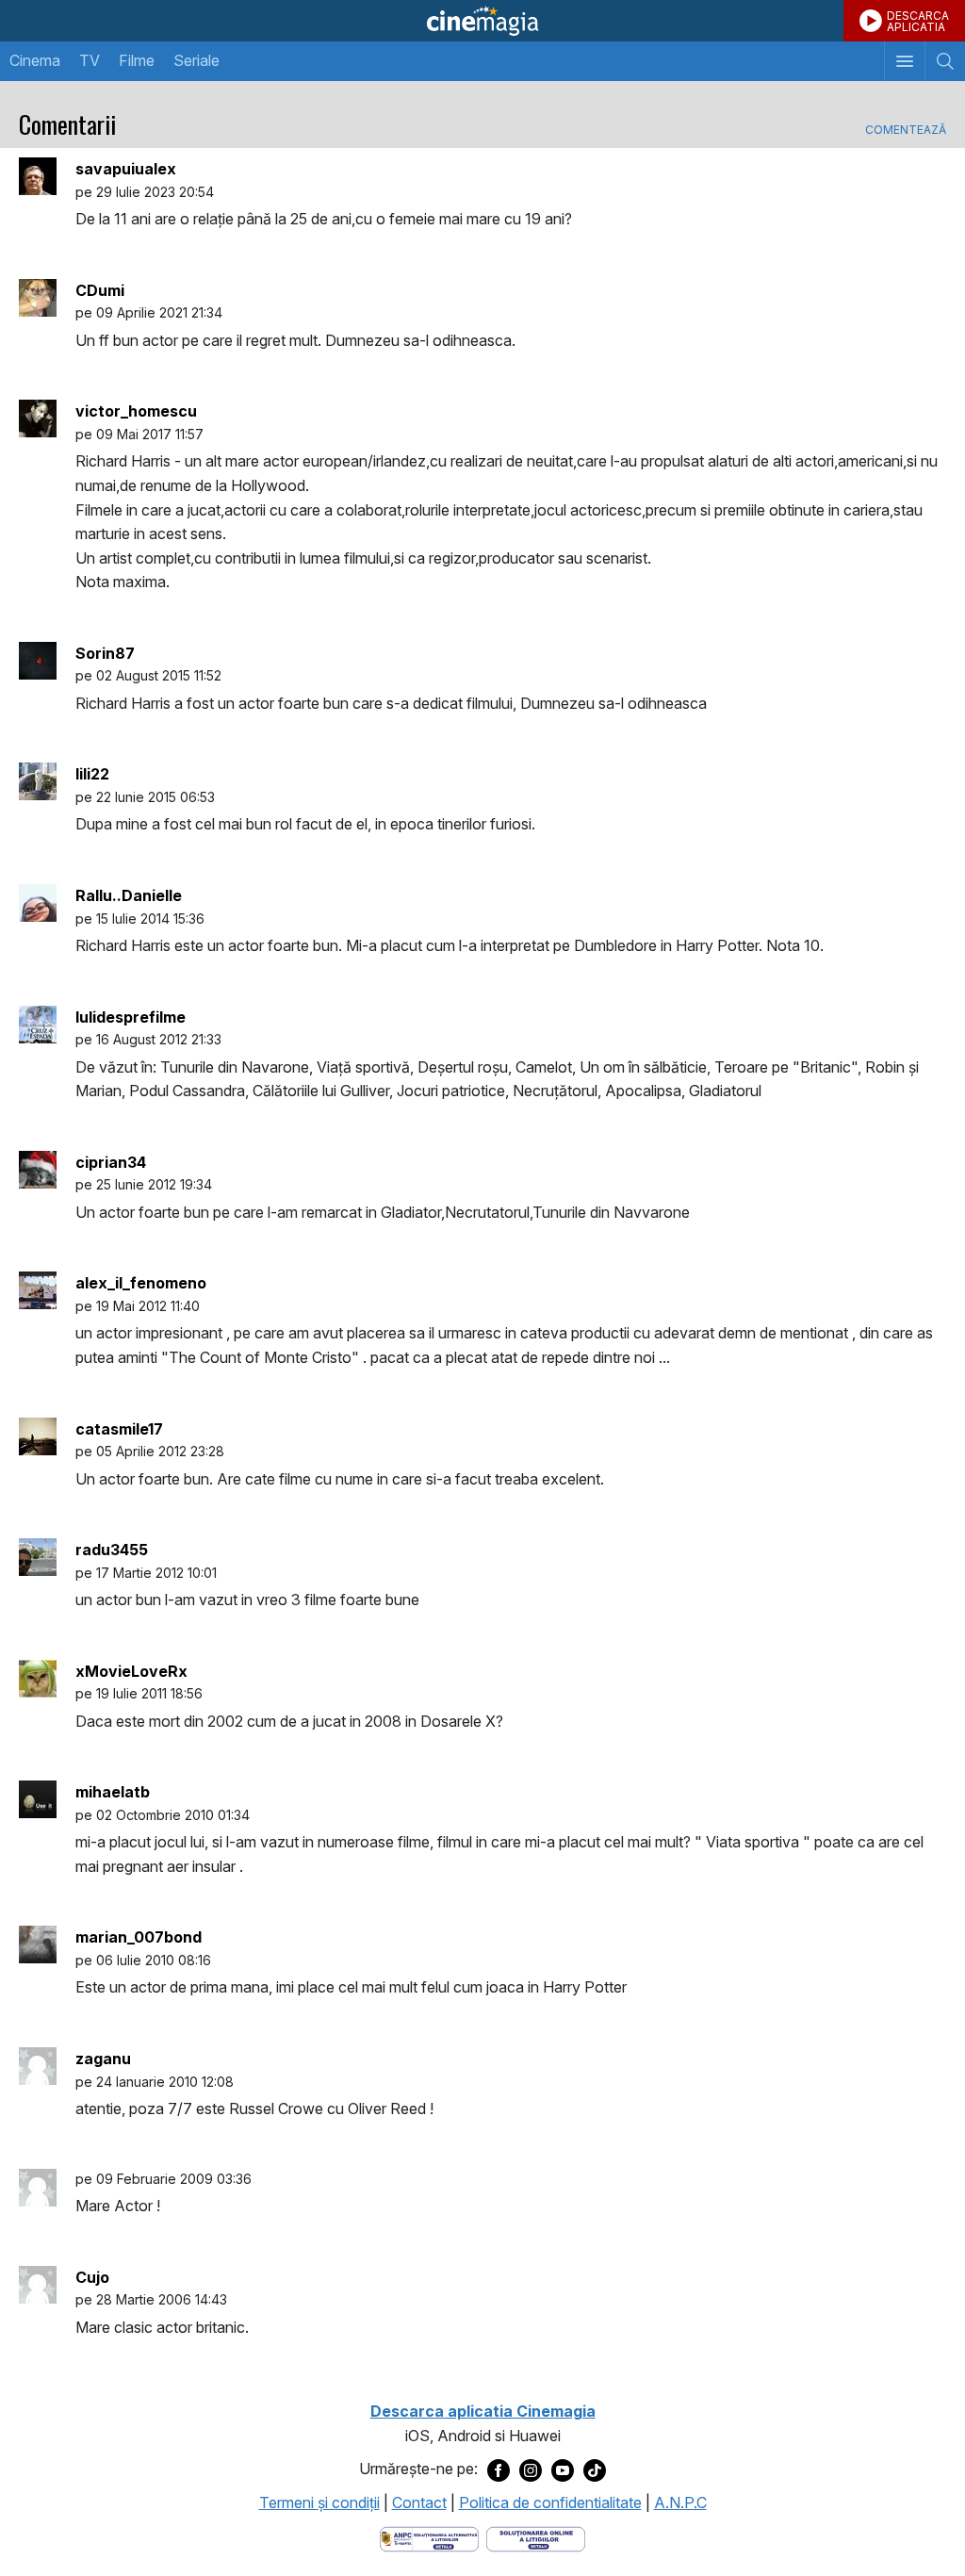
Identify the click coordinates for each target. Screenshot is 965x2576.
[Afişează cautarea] (945, 61)
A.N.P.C (680, 2502)
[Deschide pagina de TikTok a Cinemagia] (595, 2469)
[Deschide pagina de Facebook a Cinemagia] (499, 2469)
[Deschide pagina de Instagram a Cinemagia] (531, 2469)
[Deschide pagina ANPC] (429, 2537)
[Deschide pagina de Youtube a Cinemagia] (563, 2469)
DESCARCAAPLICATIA (918, 21)
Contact (419, 2502)
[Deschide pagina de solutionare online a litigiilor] (536, 2537)
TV (90, 60)
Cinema (35, 60)
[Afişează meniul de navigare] (904, 61)
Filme (137, 60)
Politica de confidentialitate (550, 2502)
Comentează (906, 130)
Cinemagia (482, 21)
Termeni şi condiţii (319, 2502)
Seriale (196, 60)
